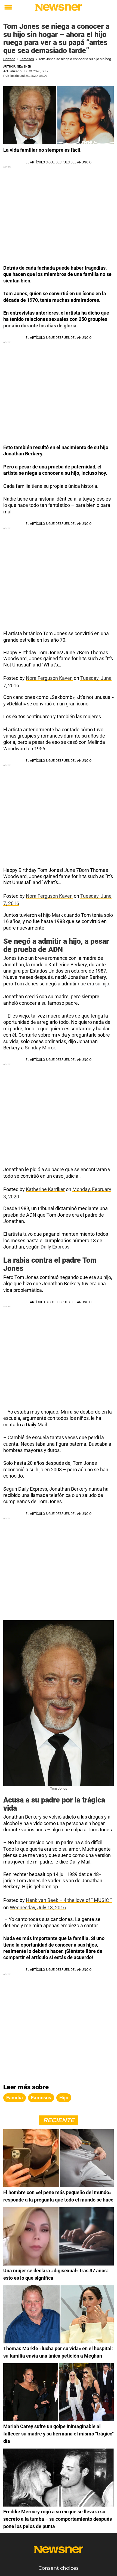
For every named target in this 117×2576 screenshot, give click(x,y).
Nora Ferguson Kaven (49, 678)
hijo (64, 2098)
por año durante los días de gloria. (41, 326)
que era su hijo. (94, 984)
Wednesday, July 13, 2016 (38, 1907)
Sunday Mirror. (41, 1048)
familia (15, 2098)
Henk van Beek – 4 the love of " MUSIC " (69, 1900)
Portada (9, 59)
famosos (41, 2098)
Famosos (27, 59)
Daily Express (55, 1247)
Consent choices (59, 2568)
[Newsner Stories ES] (59, 7)
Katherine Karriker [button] (45, 1189)
